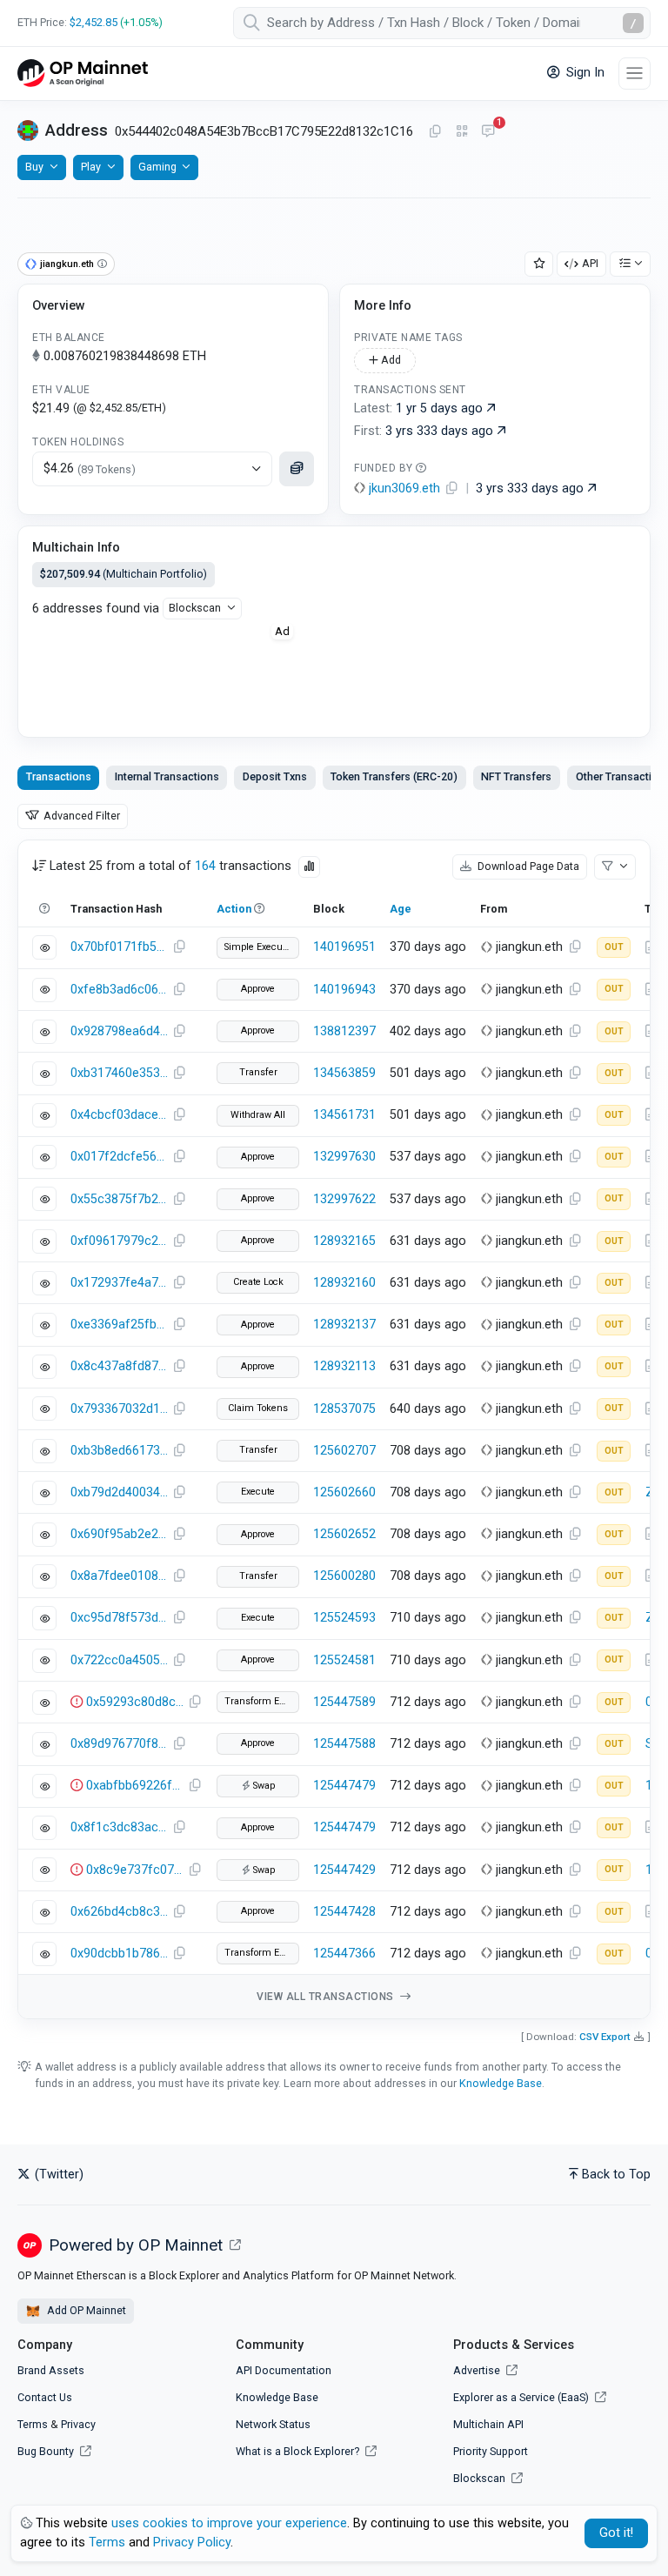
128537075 (344, 1409)
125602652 (344, 1534)
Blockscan (195, 608)
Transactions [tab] (59, 776)
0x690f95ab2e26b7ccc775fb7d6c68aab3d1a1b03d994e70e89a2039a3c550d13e (119, 1534)
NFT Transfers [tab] (516, 776)
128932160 (344, 1283)
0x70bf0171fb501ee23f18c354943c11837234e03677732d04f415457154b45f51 (119, 947)
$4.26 (90, 468)
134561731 (344, 1115)
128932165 (344, 1241)
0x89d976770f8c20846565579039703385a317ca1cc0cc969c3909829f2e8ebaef (119, 1744)
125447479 (344, 1786)
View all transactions (327, 1997)
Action (234, 909)
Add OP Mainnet (85, 2310)
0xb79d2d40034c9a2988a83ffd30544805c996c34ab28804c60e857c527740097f (119, 1492)
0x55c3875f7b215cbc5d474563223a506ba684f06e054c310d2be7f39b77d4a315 (119, 1199)
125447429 (344, 1870)
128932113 (344, 1366)
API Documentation (284, 2370)
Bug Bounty (46, 2451)
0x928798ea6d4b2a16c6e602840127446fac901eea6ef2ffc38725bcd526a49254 (119, 1031)
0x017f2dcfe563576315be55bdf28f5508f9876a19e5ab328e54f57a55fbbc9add (119, 1157)
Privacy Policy (192, 2543)
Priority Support (491, 2451)
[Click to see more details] (297, 469)
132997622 (344, 1199)
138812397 (344, 1031)
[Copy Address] (435, 132)
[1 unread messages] (488, 132)
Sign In (584, 73)
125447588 (344, 1744)
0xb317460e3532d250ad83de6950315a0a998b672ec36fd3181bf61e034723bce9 (119, 1073)
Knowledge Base (501, 2083)
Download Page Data (527, 866)
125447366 (344, 1954)
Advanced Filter (80, 816)
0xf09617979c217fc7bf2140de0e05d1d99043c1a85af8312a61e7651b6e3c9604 (119, 1241)
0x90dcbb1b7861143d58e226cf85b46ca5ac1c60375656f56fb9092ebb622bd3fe (119, 1954)
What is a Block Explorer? (299, 2451)
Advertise (478, 2370)
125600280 (344, 1576)
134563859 (344, 1073)
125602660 (344, 1492)
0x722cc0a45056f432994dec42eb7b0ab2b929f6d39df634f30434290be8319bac (119, 1660)
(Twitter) (57, 2175)
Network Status (273, 2424)
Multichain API (488, 2424)
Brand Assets (51, 2370)
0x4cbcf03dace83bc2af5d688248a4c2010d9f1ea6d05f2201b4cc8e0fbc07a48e (119, 1115)
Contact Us (45, 2397)
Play (91, 167)
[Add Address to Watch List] (539, 264)
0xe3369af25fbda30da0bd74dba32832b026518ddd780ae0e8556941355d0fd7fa (119, 1325)
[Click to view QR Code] (462, 132)
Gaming (157, 167)
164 (205, 866)
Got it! (616, 2533)
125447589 (344, 1702)
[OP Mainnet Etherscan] (83, 74)
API (590, 263)
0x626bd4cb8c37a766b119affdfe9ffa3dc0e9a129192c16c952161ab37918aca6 (119, 1912)
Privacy (78, 2424)
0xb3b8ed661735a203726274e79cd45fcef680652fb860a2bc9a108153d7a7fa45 (119, 1451)
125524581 (344, 1660)
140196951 (344, 947)
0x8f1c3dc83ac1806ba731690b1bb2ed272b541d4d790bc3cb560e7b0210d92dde (119, 1827)
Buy (34, 167)
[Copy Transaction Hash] (179, 947)
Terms (33, 2424)
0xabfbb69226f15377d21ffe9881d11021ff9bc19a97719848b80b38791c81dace (135, 1786)
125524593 (344, 1618)
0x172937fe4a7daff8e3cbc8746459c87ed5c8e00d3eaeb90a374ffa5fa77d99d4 (119, 1283)
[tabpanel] (334, 1430)
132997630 (344, 1157)
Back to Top (616, 2175)
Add (390, 360)
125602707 (344, 1451)
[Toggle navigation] (635, 74)
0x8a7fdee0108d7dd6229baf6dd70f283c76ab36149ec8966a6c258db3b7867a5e (119, 1576)
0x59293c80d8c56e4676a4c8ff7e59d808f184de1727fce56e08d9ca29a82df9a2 (135, 1702)
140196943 (344, 990)
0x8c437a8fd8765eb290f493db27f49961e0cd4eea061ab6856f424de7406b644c (119, 1366)
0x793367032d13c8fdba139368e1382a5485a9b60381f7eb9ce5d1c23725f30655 (119, 1409)
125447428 (344, 1912)
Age (401, 909)
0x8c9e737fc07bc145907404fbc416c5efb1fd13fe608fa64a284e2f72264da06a (135, 1870)
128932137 (344, 1325)
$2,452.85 (94, 22)
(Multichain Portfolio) (124, 574)
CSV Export (605, 2037)
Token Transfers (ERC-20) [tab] (394, 776)
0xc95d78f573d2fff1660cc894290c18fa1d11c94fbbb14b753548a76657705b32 (119, 1618)
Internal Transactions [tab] (167, 776)
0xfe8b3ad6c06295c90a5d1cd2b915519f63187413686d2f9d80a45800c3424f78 (119, 990)
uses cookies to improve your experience (229, 2523)
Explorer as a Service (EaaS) (522, 2397)
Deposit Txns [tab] (275, 776)
